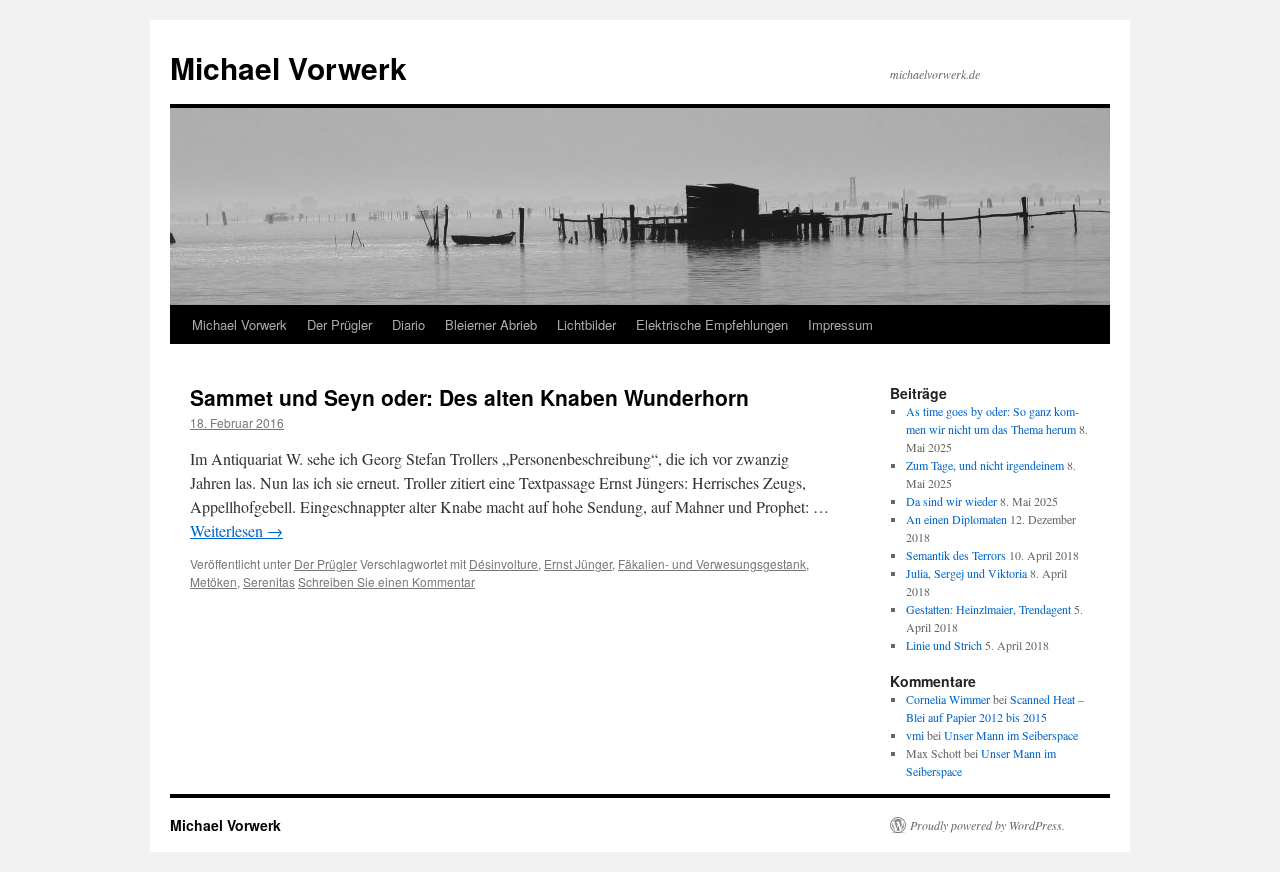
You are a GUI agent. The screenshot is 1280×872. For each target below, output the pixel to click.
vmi (915, 735)
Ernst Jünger (578, 563)
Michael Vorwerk (288, 67)
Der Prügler (339, 324)
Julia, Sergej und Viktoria (966, 573)
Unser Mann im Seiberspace (1011, 735)
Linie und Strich (944, 645)
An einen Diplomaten (956, 519)
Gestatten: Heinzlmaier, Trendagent (988, 609)
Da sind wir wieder (951, 501)
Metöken (213, 581)
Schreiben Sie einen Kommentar (386, 581)
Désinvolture (503, 563)
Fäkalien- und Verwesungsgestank (712, 563)
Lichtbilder (586, 324)
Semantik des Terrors (956, 555)
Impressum (840, 324)
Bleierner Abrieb (491, 324)
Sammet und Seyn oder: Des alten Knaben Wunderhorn (469, 397)
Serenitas (269, 581)
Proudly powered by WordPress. (987, 825)
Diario (408, 324)
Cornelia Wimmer (948, 699)
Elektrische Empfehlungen (712, 324)
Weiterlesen (236, 530)
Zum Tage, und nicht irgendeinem (985, 465)
